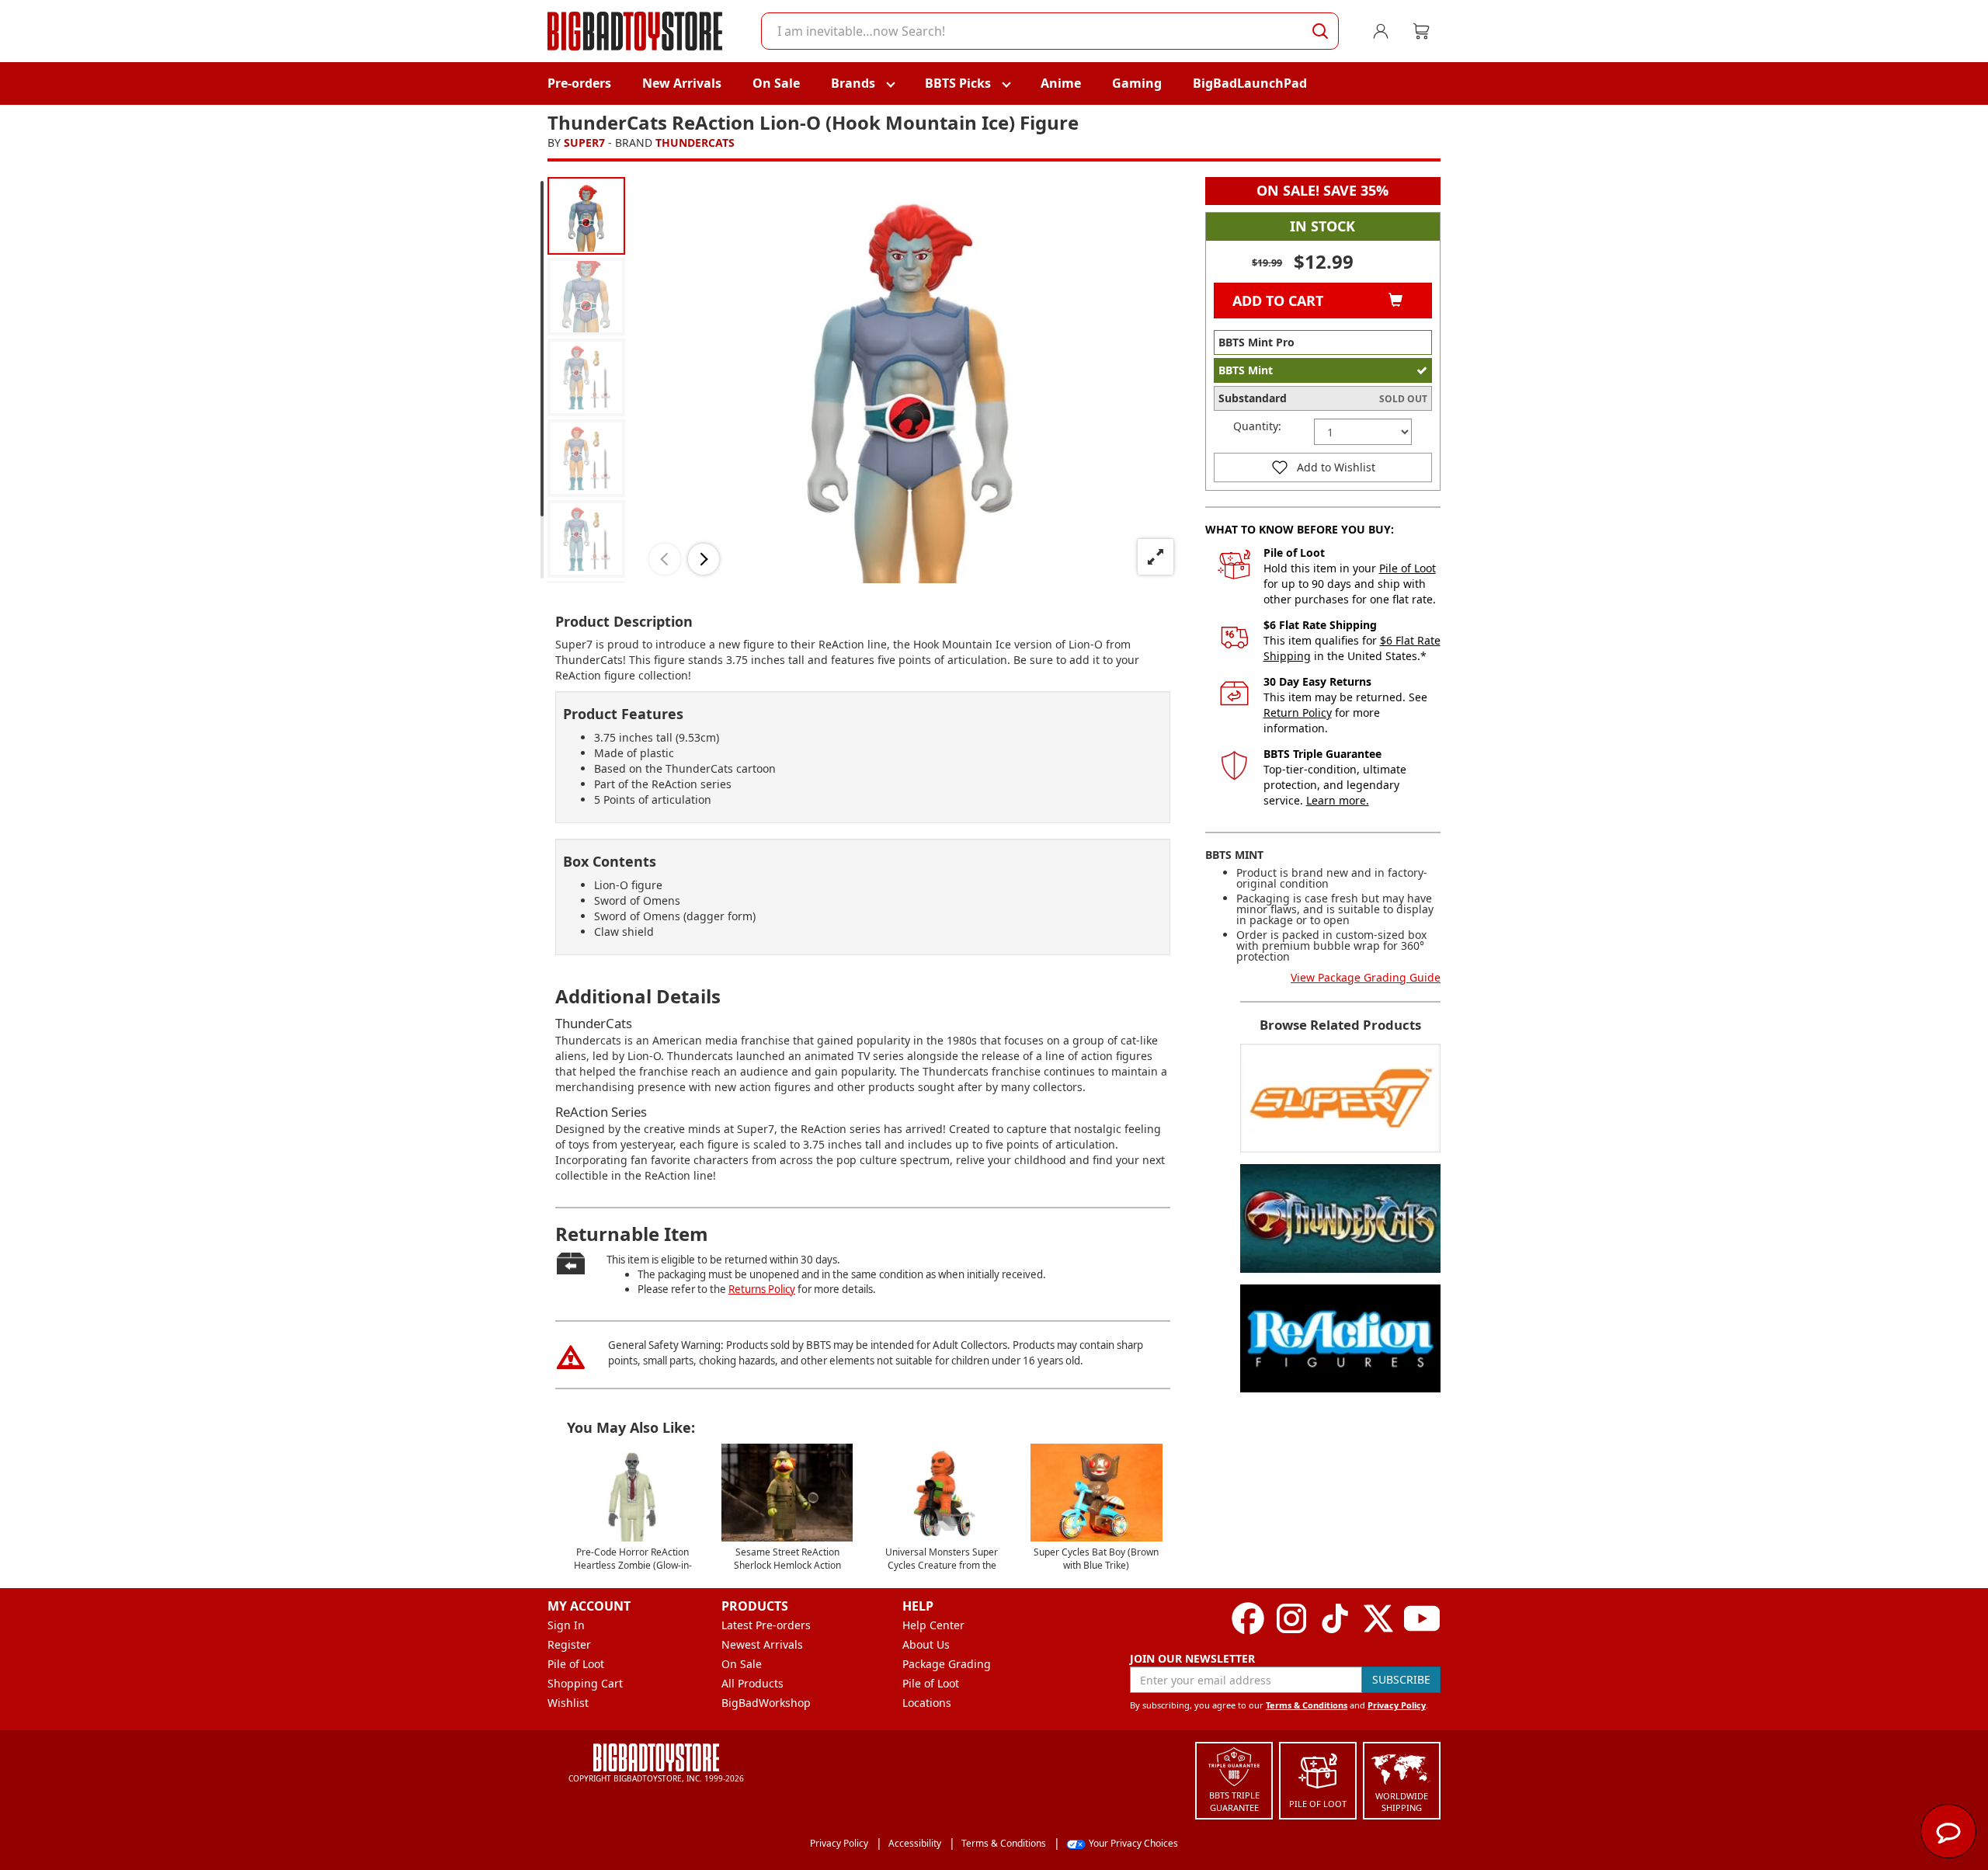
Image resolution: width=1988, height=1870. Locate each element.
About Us (926, 1644)
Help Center (933, 1625)
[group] (586, 216)
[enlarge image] (1156, 557)
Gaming (1137, 83)
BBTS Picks (958, 83)
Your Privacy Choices (1133, 1843)
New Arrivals (682, 83)
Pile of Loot (1408, 568)
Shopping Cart (585, 1683)
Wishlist (568, 1703)
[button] (665, 559)
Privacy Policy (1397, 1705)
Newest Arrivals (762, 1644)
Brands (853, 83)
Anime (1061, 83)
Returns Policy (762, 1289)
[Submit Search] (1320, 31)
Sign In (566, 1625)
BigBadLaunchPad (1250, 83)
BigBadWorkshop (766, 1703)
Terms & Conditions (1307, 1705)
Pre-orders (579, 83)
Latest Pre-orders (766, 1625)
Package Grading (947, 1664)
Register (569, 1644)
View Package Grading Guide (1366, 977)
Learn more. (1338, 800)
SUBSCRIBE (1401, 1679)
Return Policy (1298, 713)
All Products (752, 1683)
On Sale (776, 83)
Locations (927, 1703)
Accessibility (915, 1843)
